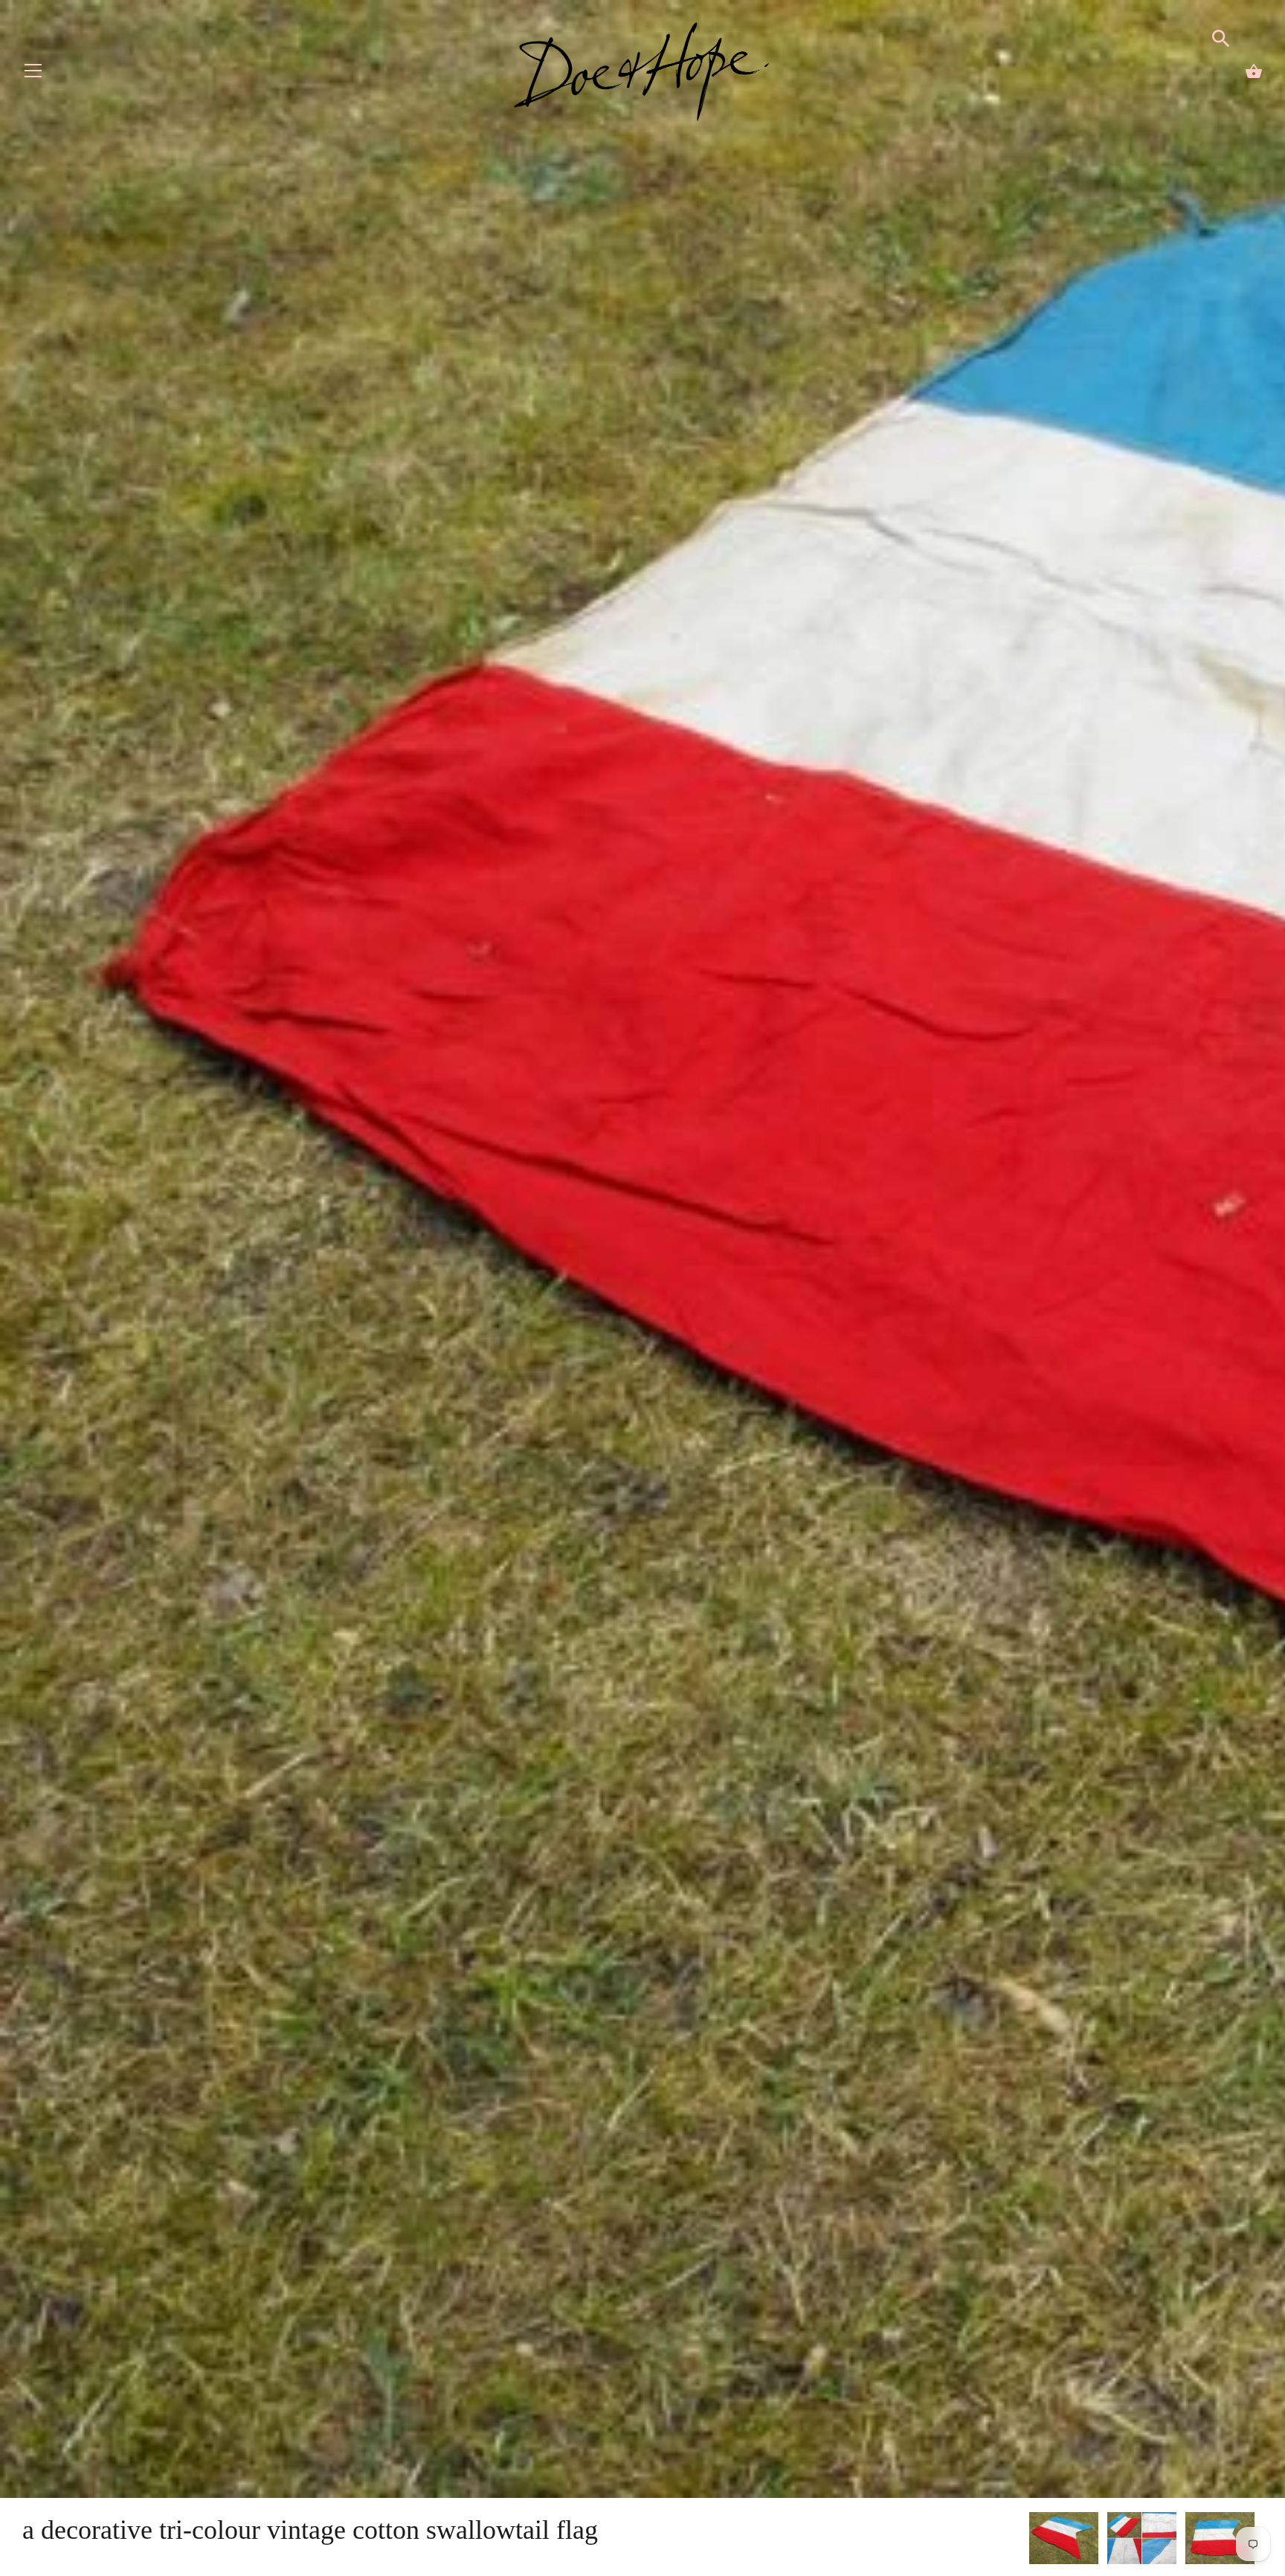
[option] (1064, 2541)
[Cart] (1254, 71)
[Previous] (1028, 2540)
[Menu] (33, 74)
